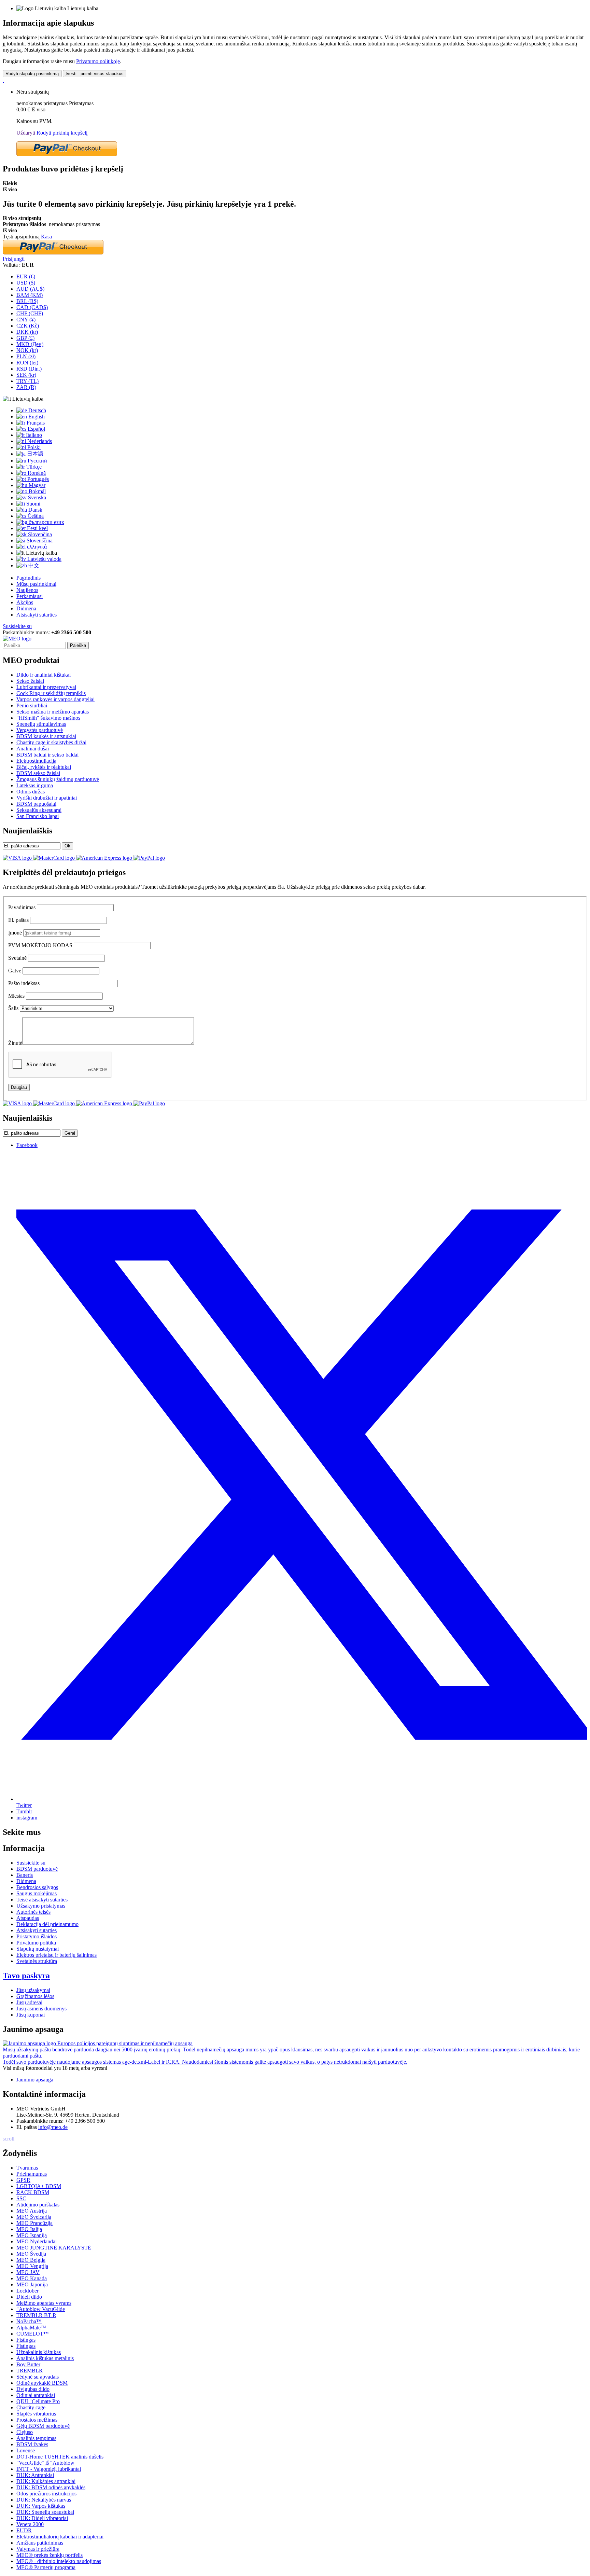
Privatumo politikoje (98, 61)
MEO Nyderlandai (37, 2241)
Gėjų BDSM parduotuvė (43, 2426)
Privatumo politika (36, 1943)
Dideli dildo (29, 2297)
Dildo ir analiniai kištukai (44, 675)
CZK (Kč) (28, 326)
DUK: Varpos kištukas (41, 2506)
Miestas (16, 996)
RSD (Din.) (29, 369)
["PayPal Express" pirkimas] (67, 154)
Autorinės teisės (33, 1912)
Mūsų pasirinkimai (36, 584)
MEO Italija (29, 2229)
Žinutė (15, 1043)
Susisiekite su (17, 626)
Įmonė (15, 933)
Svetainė (17, 958)
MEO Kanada (32, 2278)
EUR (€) (26, 276)
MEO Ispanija (32, 2235)
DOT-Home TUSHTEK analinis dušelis (60, 2457)
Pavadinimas (22, 907)
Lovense (26, 2450)
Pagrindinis (29, 578)
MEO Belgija (31, 2260)
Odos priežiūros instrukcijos (46, 2494)
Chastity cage (31, 2407)
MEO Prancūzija (34, 2223)
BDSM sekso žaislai (38, 773)
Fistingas (26, 2340)
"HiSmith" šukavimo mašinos (48, 718)
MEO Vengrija (32, 2266)
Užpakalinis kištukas (39, 2352)
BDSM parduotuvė (37, 1869)
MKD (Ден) (30, 344)
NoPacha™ (29, 2321)
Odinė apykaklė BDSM (42, 2383)
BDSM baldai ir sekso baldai (47, 755)
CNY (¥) (26, 320)
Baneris (25, 1875)
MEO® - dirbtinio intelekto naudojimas (59, 2561)
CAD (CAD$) (32, 307)
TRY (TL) (27, 381)
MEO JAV (28, 2272)
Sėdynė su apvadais (38, 2377)
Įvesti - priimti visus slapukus (95, 74)
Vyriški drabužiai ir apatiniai (47, 798)
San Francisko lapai (38, 816)
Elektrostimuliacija (36, 761)
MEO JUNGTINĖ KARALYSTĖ (54, 2248)
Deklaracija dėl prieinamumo (47, 1924)
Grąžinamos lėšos (35, 1996)
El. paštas (18, 920)
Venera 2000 (30, 2524)
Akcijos (25, 602)
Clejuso (25, 2432)
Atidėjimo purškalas (38, 2205)
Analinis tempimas (36, 2438)
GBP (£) (25, 338)
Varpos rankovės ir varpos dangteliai (55, 699)
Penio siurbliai (32, 705)
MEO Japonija (32, 2284)
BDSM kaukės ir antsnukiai (46, 736)
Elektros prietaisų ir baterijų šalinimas (57, 1955)
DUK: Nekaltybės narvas (44, 2500)
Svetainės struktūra (37, 1961)
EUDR (24, 2530)
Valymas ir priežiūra (38, 2549)
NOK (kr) (27, 350)
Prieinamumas (32, 2174)
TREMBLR (30, 2371)
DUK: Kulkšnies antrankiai (46, 2481)
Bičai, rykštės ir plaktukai (44, 767)
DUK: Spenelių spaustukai (45, 2512)
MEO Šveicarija (34, 2217)
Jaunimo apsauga (35, 2080)
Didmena (26, 608)
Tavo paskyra (26, 1976)
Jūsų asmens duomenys (41, 2009)
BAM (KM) (30, 295)
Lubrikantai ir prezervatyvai (46, 687)
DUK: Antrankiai (35, 2475)
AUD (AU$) (30, 289)
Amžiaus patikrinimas (40, 2543)
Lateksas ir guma (35, 785)
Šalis (13, 1008)
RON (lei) (27, 363)
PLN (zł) (26, 356)
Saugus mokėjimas (37, 1893)
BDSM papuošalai (36, 804)
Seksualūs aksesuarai (39, 810)
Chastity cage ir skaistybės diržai (51, 742)
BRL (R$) (27, 301)
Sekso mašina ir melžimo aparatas (53, 712)
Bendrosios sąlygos (37, 1887)
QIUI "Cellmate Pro (38, 2401)
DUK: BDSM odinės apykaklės (51, 2487)
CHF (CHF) (30, 313)
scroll (9, 2139)
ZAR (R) (26, 387)
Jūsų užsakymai (33, 1990)
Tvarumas (27, 2168)
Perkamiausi (30, 596)
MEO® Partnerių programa (46, 2567)
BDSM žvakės (32, 2444)
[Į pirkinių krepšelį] (3, 80)
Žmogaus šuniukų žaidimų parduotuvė (58, 779)
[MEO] (17, 639)
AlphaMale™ (31, 2328)
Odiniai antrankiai (36, 2395)
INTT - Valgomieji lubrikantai (49, 2469)
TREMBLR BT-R (36, 2315)
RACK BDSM (33, 2192)
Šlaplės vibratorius (36, 2414)
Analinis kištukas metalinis (45, 2358)
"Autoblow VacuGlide (41, 2309)
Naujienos (27, 590)
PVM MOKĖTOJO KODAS (40, 945)
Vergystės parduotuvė (40, 730)
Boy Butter (28, 2364)
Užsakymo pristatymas (41, 1906)
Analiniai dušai (33, 749)
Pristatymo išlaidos (37, 1936)
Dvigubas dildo (33, 2389)
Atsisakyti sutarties (37, 615)
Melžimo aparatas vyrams (44, 2303)
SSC (21, 2198)
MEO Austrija (32, 2211)
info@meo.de (53, 2127)
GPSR (23, 2180)
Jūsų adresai (29, 2002)
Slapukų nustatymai (38, 1949)
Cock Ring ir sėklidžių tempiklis (51, 693)
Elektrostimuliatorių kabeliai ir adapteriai (60, 2537)
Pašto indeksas (24, 983)
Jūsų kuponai (31, 2015)
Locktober (27, 2291)
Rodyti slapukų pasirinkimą (32, 74)
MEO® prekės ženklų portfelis (50, 2555)
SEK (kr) (26, 375)
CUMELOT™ (33, 2334)
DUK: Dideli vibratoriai (42, 2518)
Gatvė (15, 971)
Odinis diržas (31, 792)
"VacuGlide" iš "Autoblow (45, 2463)
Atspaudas (28, 1918)
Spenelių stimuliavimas (41, 724)
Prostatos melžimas (37, 2420)
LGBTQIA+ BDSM (39, 2186)
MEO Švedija (31, 2254)
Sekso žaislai (30, 681)
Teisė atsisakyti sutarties (42, 1900)
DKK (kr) (27, 332)
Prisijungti (14, 259)
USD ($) (26, 283)
